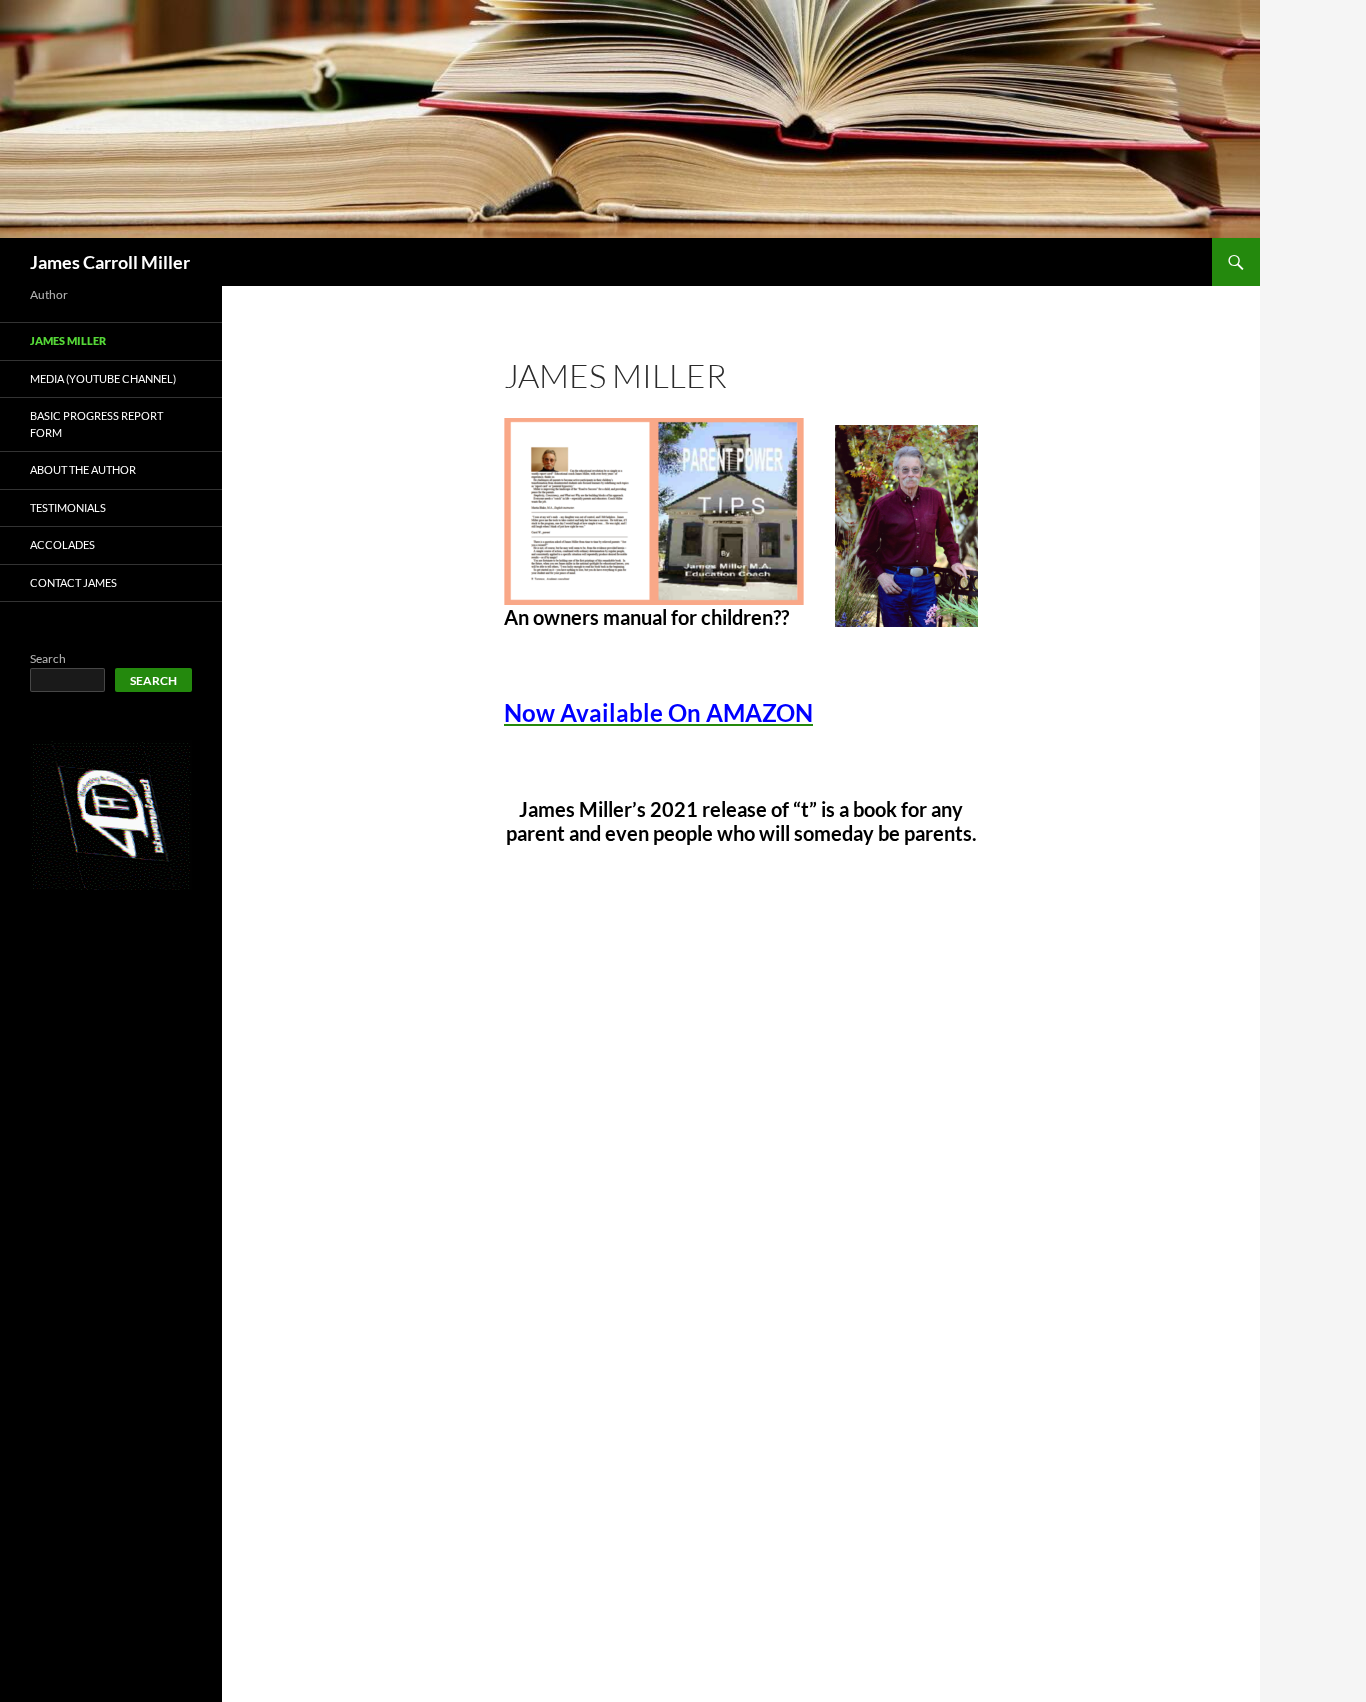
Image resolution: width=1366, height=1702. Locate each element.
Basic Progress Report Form (96, 424)
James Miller (68, 340)
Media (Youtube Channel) (103, 378)
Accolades (62, 544)
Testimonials (68, 507)
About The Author (83, 469)
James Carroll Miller (110, 262)
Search (48, 658)
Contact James (73, 582)
